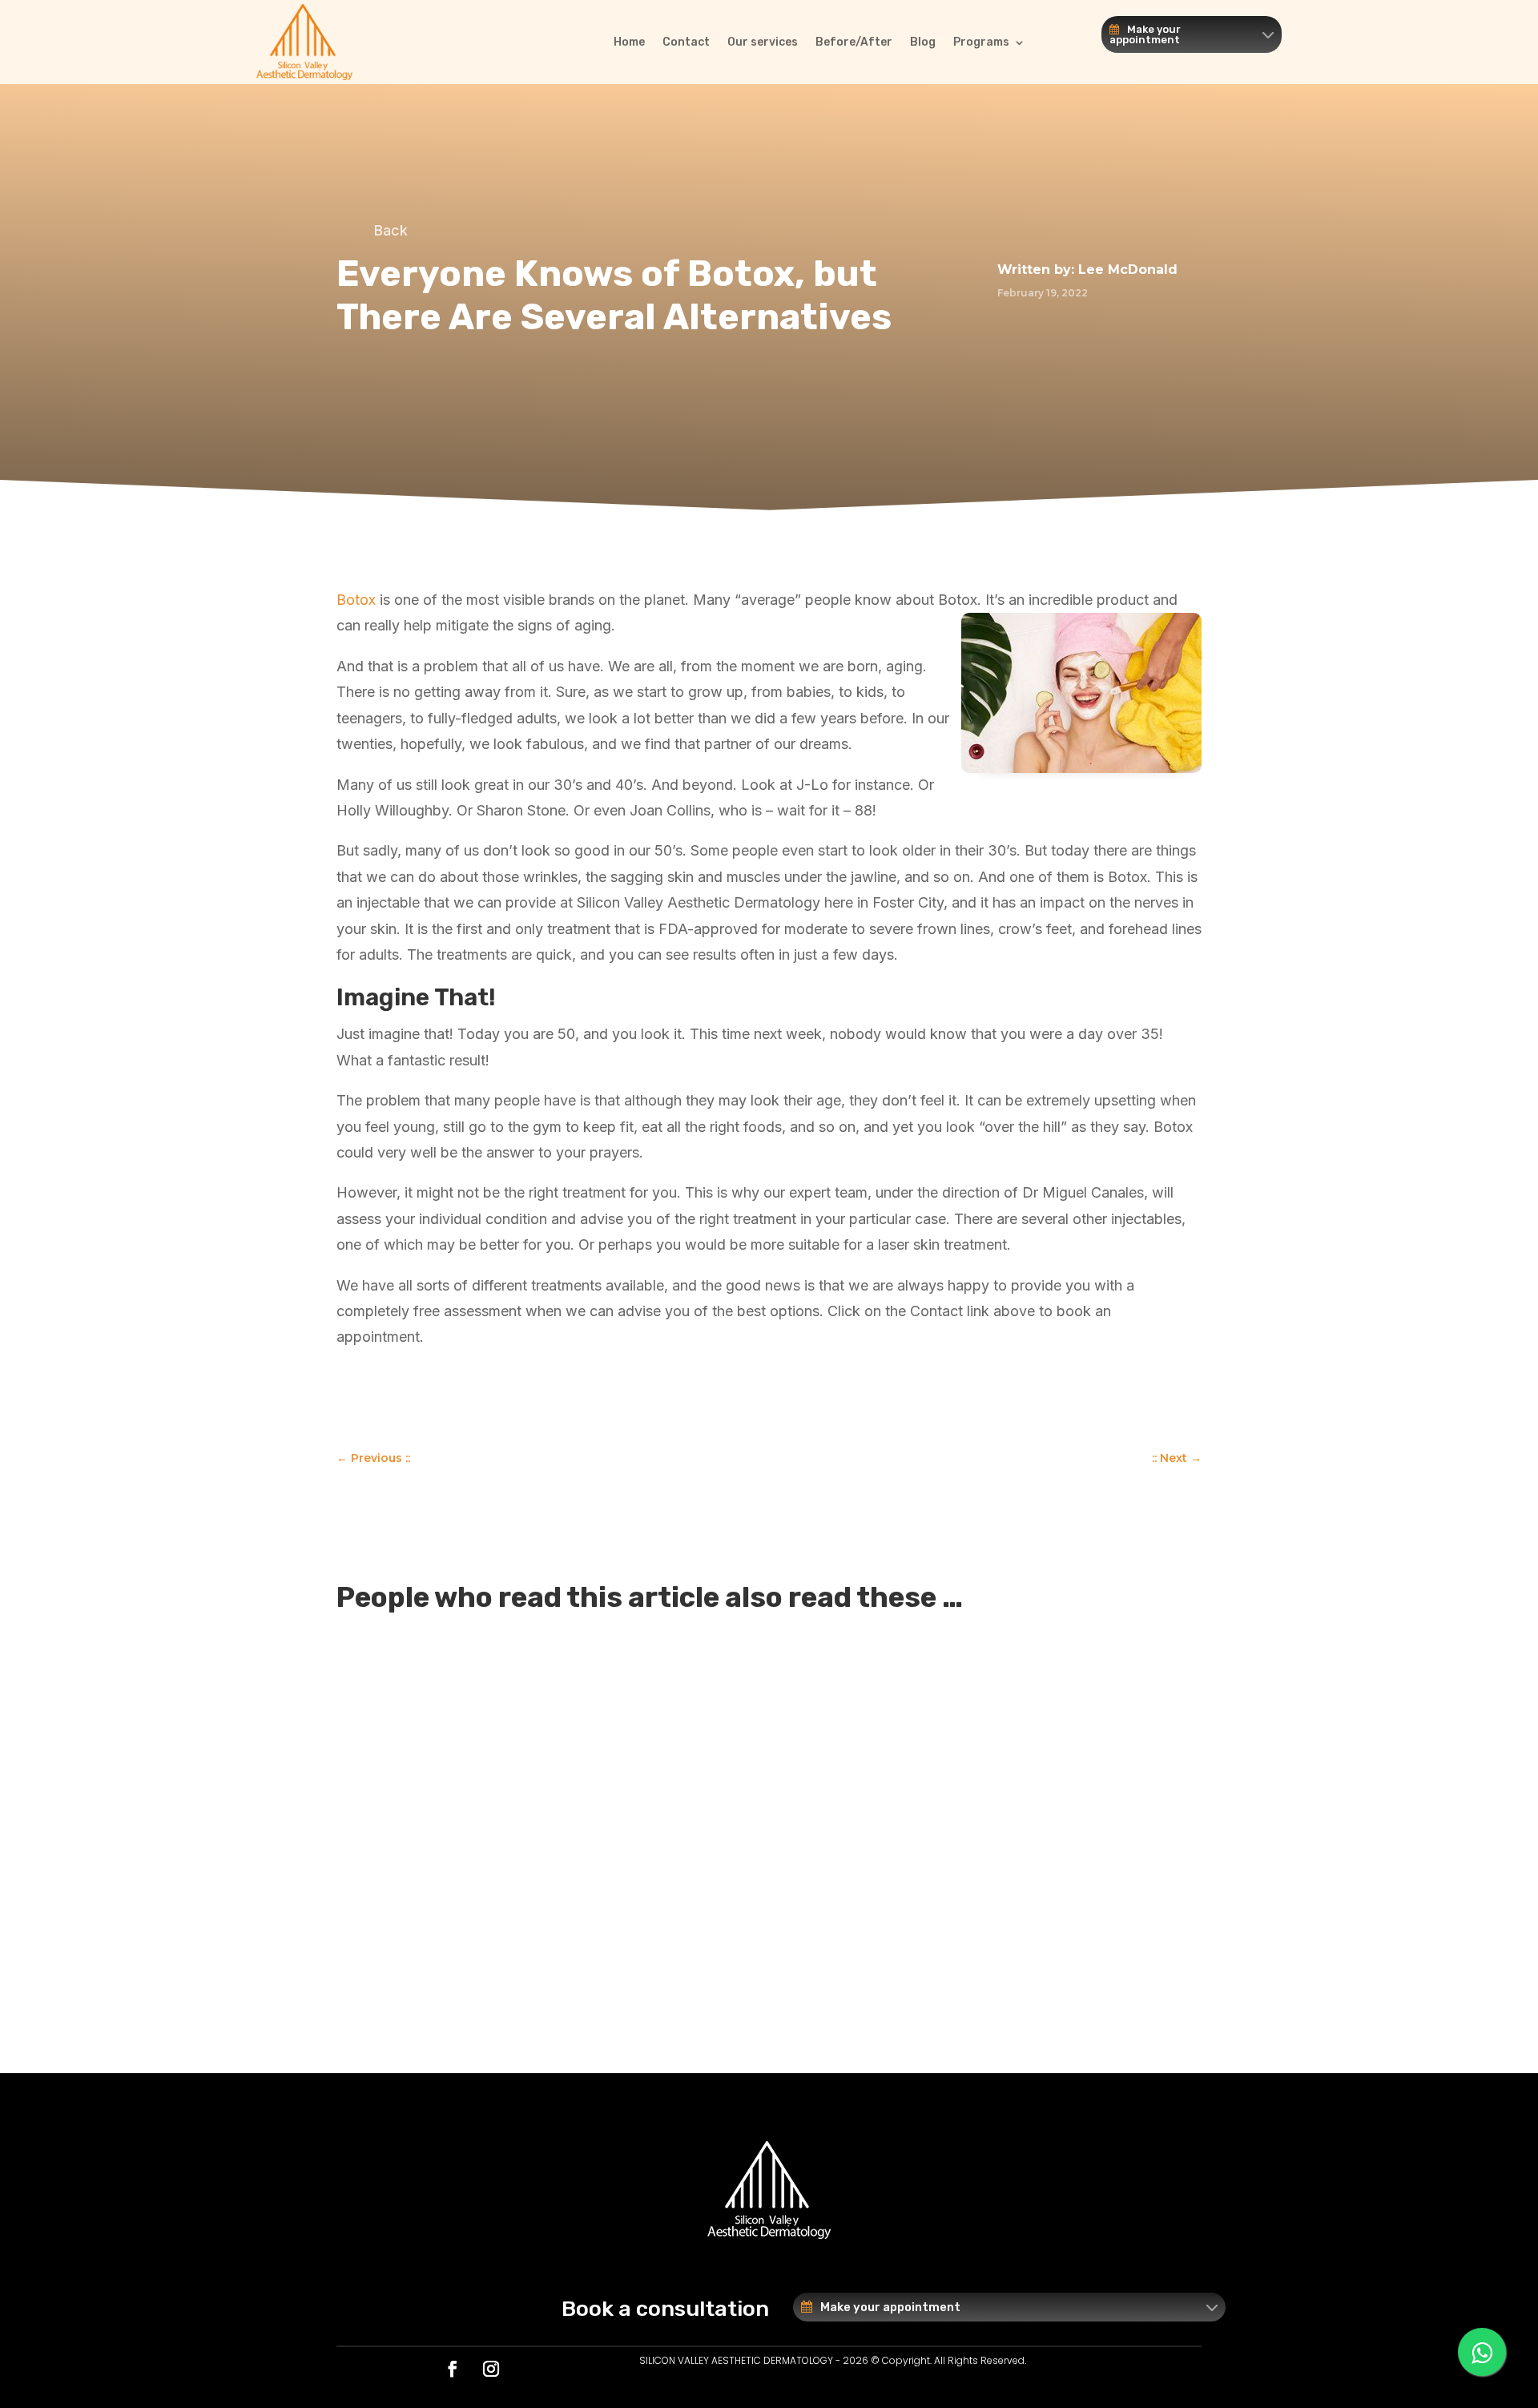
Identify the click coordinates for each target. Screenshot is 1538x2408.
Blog (923, 42)
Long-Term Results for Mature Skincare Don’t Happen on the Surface (645, 1792)
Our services (763, 42)
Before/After (854, 42)
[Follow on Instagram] (491, 2369)
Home (629, 42)
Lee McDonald (1128, 270)
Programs (981, 42)
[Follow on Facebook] (453, 2369)
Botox (356, 600)
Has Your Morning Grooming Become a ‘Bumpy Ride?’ (582, 1661)
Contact (686, 42)
